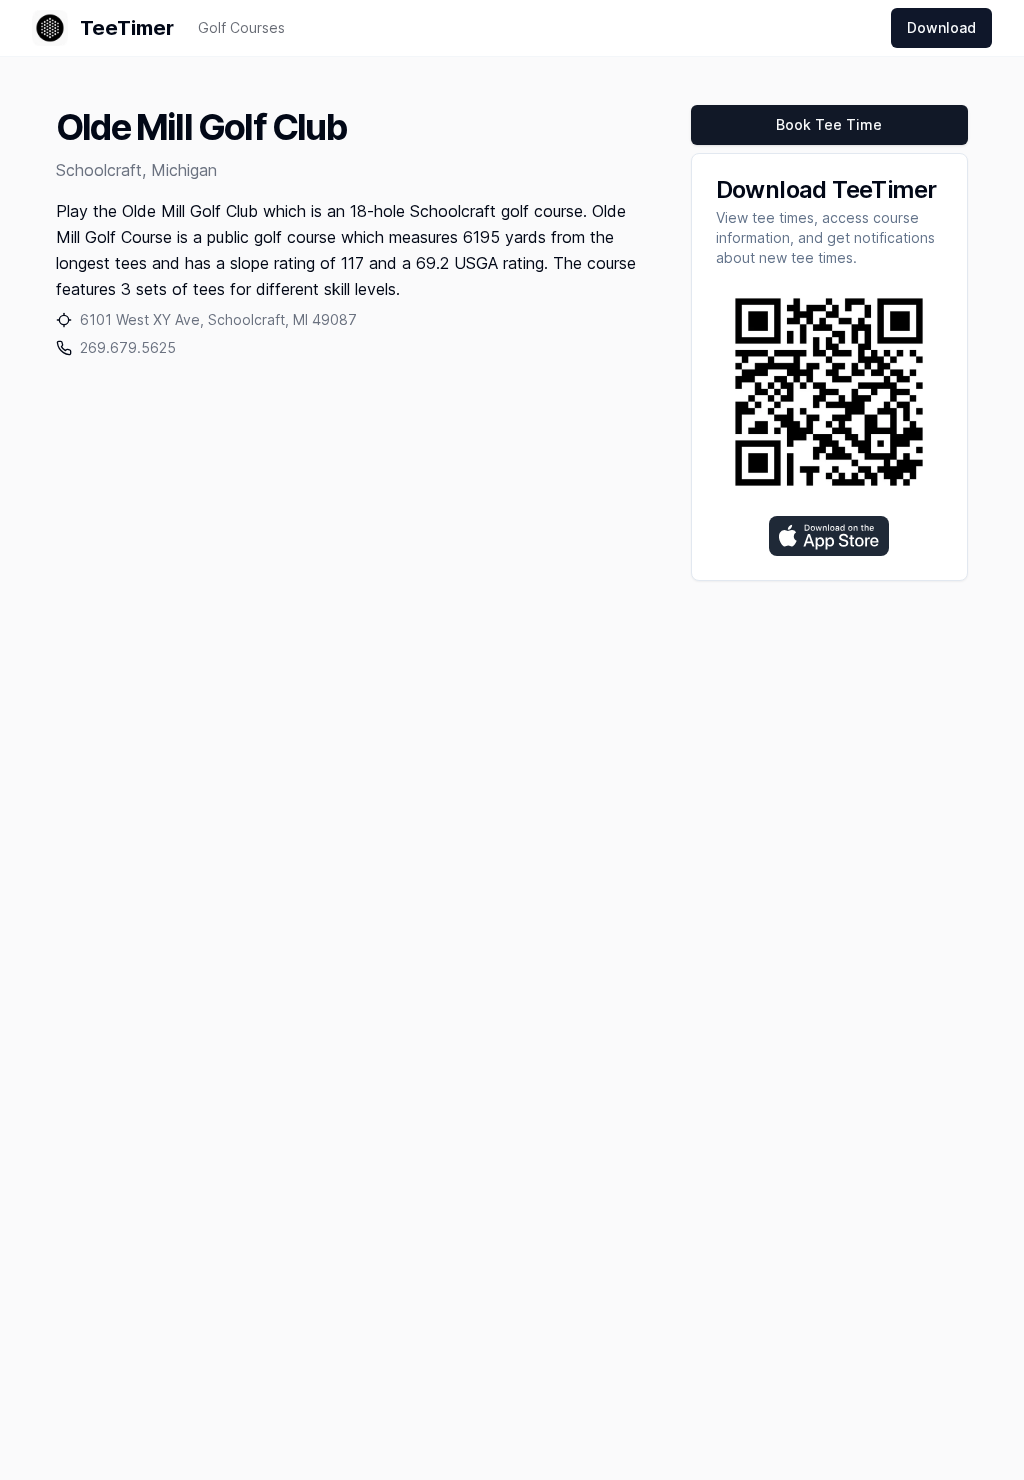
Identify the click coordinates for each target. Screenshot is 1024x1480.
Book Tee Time (829, 124)
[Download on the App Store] (829, 536)
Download (941, 27)
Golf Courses (241, 27)
